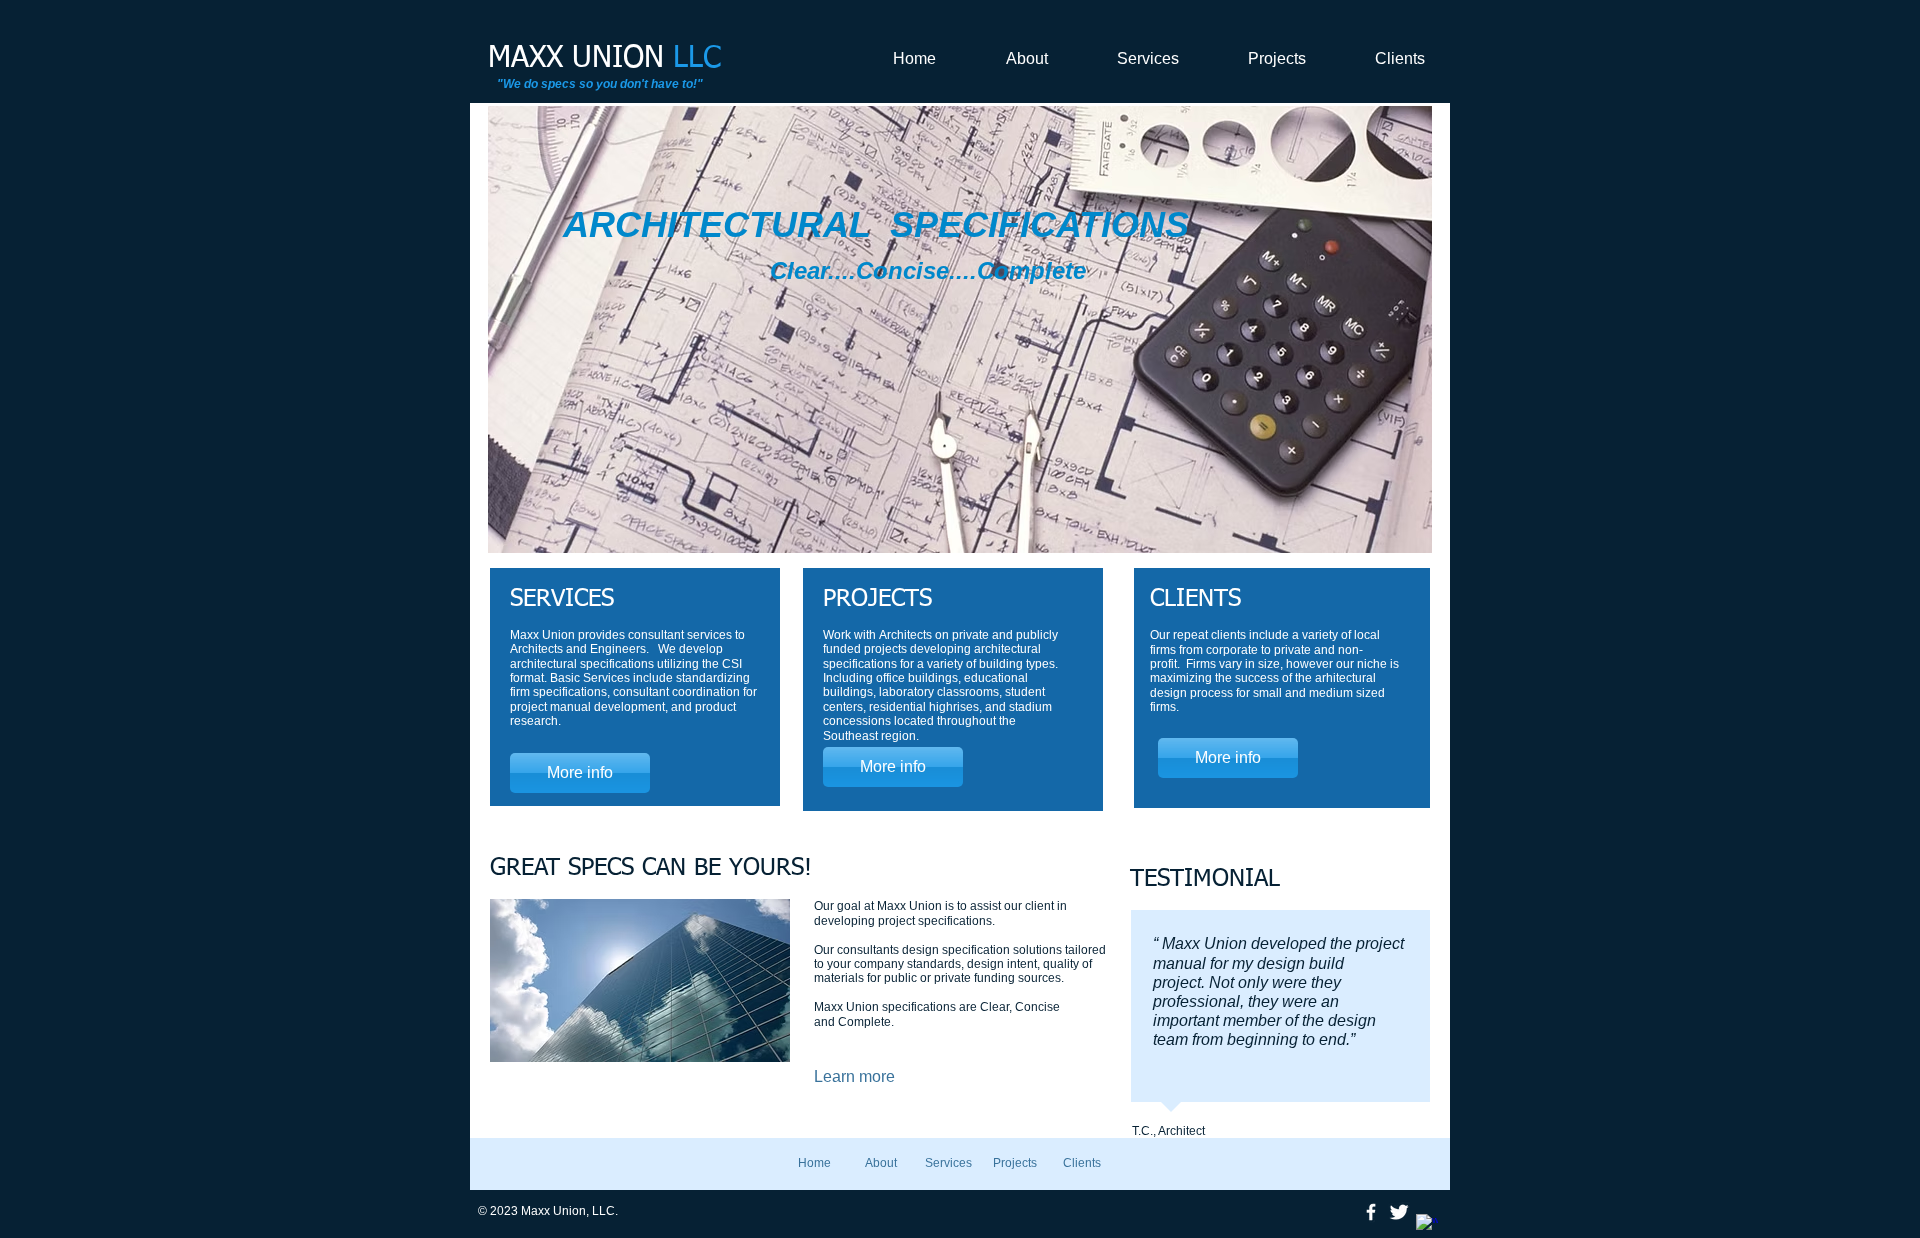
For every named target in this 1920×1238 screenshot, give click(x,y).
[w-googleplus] (1427, 1225)
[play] (1390, 535)
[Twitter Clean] (1399, 1212)
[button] (760, 329)
